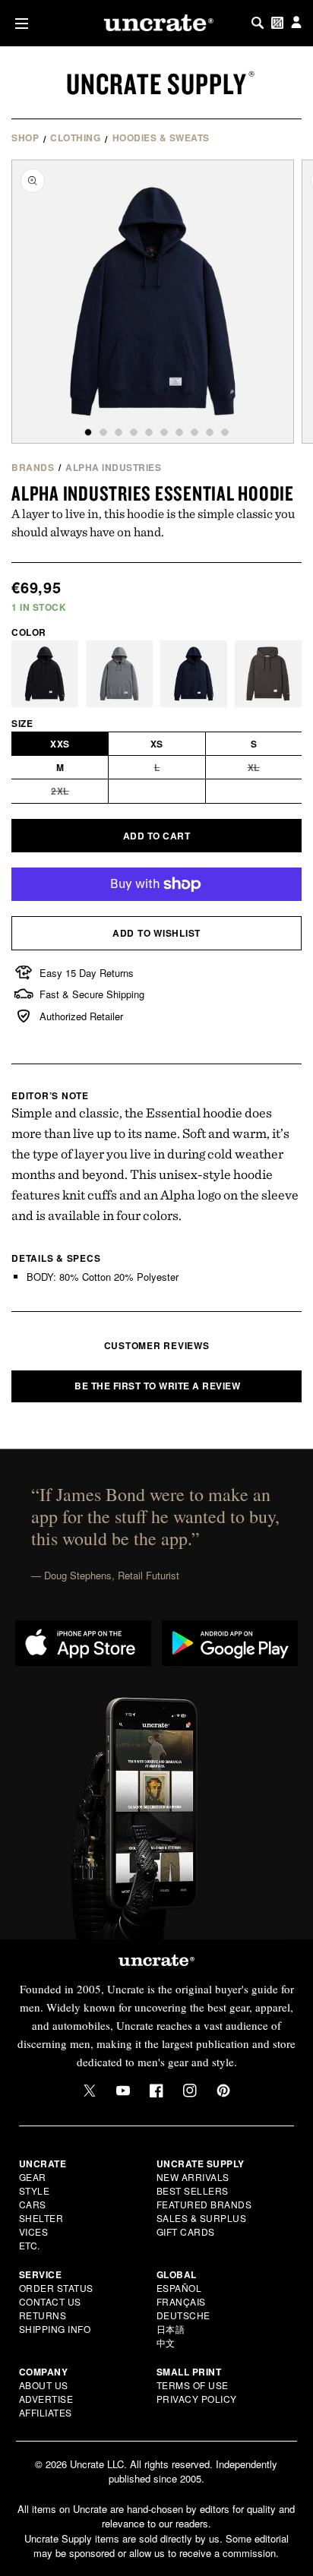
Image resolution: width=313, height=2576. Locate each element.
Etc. (30, 2245)
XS (157, 744)
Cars (33, 2204)
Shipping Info (55, 2329)
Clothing (75, 137)
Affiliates (46, 2412)
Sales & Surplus (202, 2218)
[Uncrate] (156, 23)
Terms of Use (193, 2385)
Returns (43, 2315)
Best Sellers (193, 2190)
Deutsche (183, 2315)
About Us (44, 2385)
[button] (19, 23)
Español (179, 2288)
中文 (166, 2342)
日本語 (171, 2329)
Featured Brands (204, 2204)
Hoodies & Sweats (161, 137)
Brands (33, 467)
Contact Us (50, 2301)
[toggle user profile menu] (296, 23)
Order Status (56, 2288)
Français (181, 2301)
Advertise (46, 2399)
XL (275, 770)
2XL (80, 793)
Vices (34, 2231)
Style (35, 2190)
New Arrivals (193, 2177)
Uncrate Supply (156, 84)
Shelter (41, 2218)
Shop (25, 137)
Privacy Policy (197, 2399)
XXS (60, 744)
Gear (33, 2177)
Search (258, 23)
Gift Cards (186, 2231)
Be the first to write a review (157, 1386)
